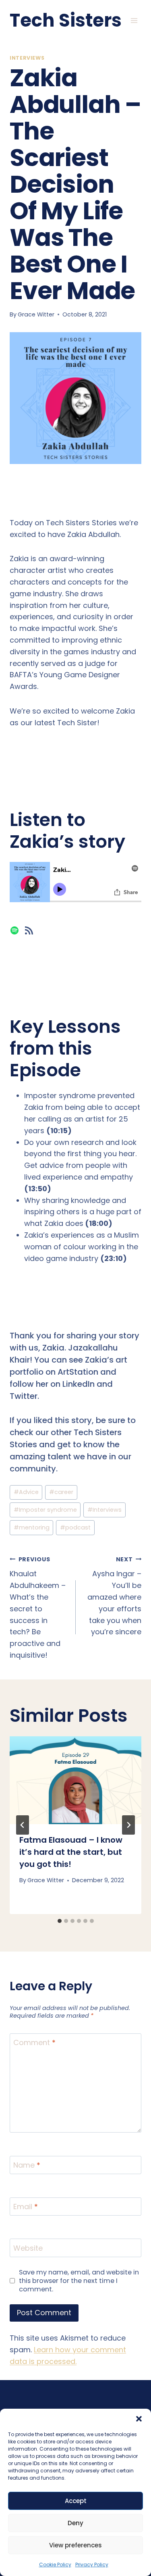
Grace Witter (36, 314)
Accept (76, 2501)
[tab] (60, 1921)
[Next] (128, 1825)
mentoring (32, 1527)
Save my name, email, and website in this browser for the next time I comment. (79, 2281)
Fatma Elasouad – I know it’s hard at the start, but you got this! (71, 1852)
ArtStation (78, 1372)
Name (27, 2166)
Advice (26, 1492)
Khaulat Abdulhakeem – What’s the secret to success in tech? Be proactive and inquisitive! (38, 1608)
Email (26, 2207)
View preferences (75, 2545)
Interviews (27, 58)
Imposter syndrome (45, 1510)
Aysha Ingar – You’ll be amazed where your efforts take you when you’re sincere (114, 1596)
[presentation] (75, 1780)
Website (28, 2248)
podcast (75, 1527)
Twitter (24, 1396)
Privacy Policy (92, 2565)
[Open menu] (134, 20)
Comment (34, 2043)
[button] (139, 2419)
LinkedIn (79, 1384)
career (61, 1492)
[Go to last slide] (23, 1825)
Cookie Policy (55, 2565)
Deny (75, 2523)
